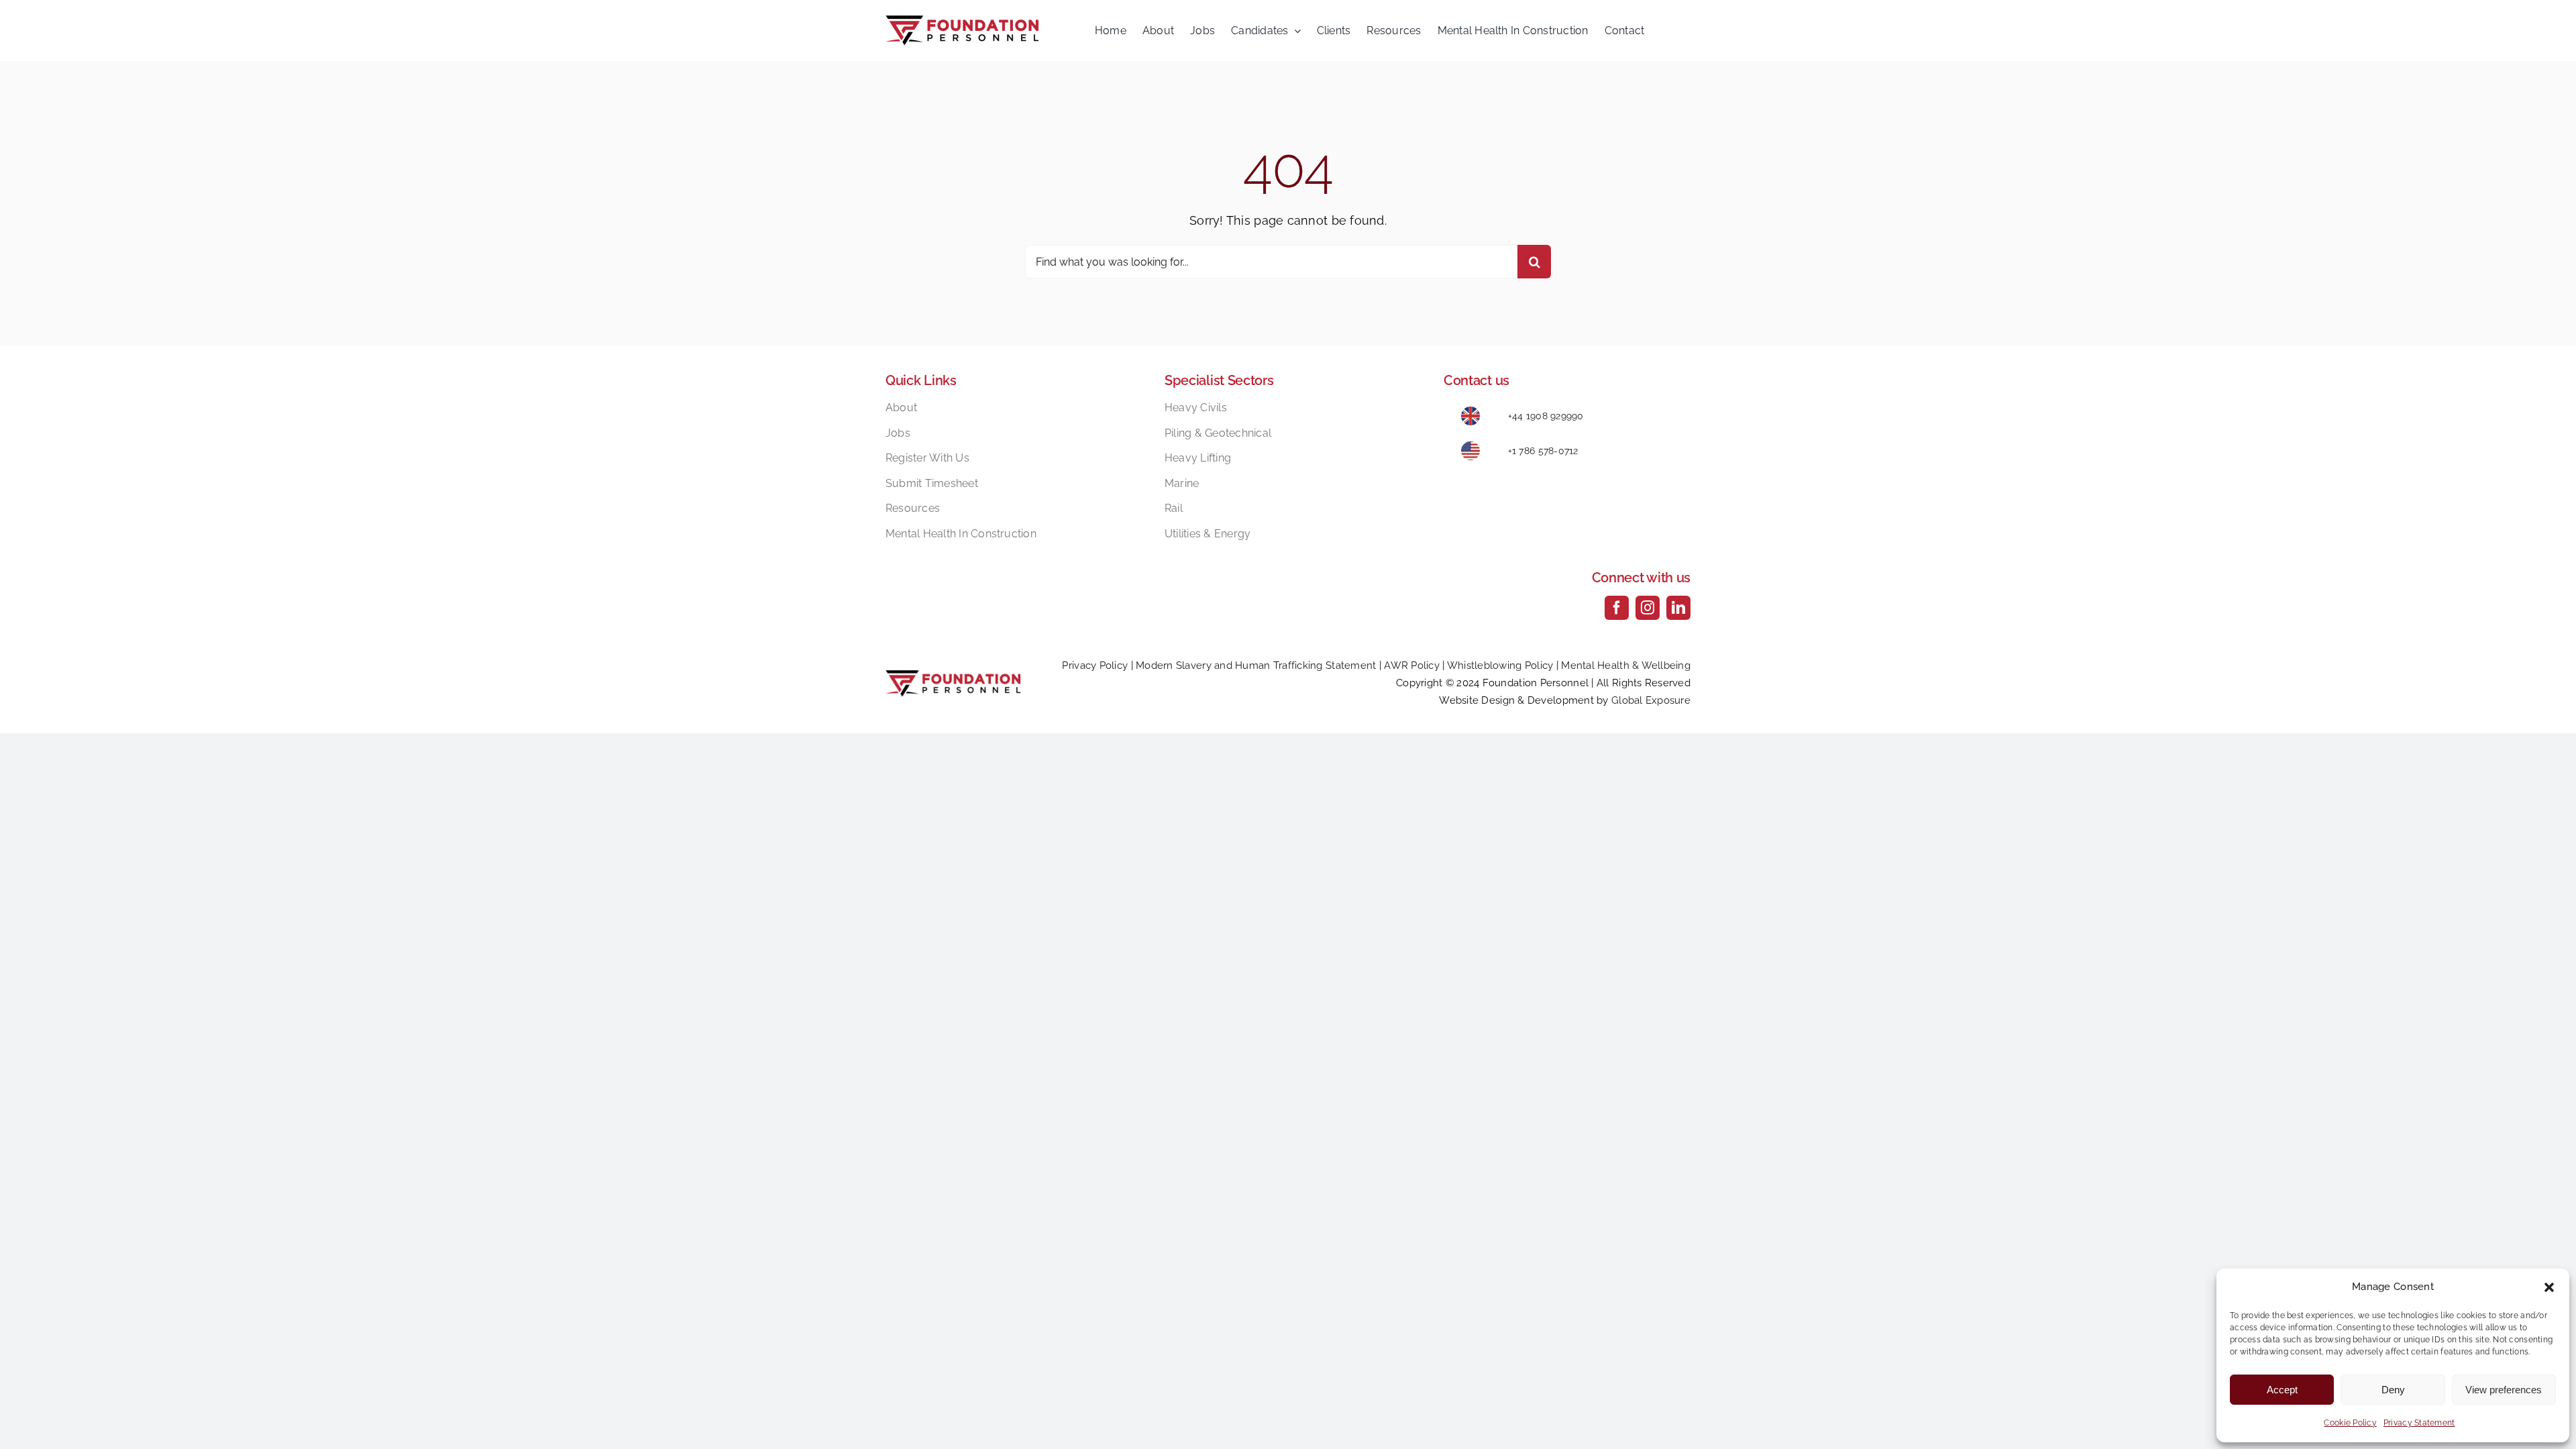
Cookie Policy (2350, 1423)
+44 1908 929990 (1546, 416)
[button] (2549, 1287)
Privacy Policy (1095, 665)
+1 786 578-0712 (1543, 451)
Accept (2282, 1390)
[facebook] (1617, 608)
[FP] (962, 21)
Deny (2393, 1390)
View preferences (2504, 1390)
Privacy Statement (2419, 1423)
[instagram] (1648, 608)
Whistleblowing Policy (1500, 665)
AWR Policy (1412, 665)
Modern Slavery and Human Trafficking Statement (1256, 665)
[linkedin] (1678, 608)
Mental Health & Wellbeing (1626, 665)
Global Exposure (1651, 700)
